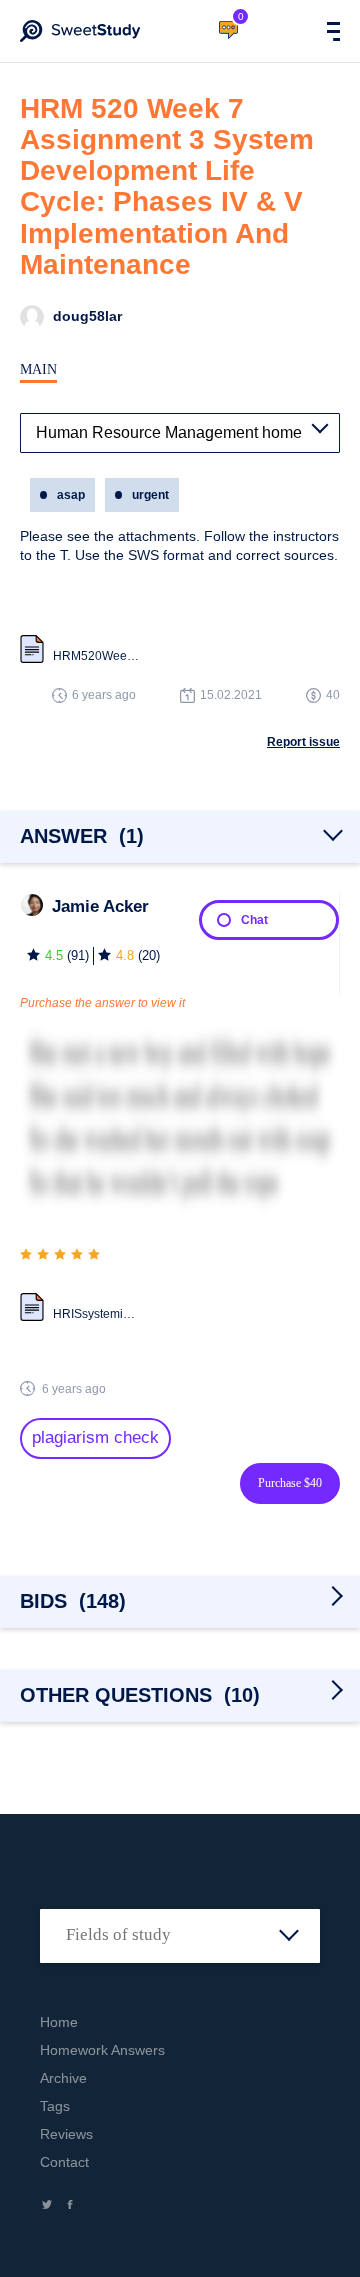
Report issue (303, 742)
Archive (63, 2078)
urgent (150, 495)
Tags (55, 2106)
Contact (64, 2162)
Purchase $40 (290, 1483)
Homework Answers (102, 2050)
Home (59, 2022)
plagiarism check (95, 1437)
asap (71, 495)
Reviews (66, 2134)
